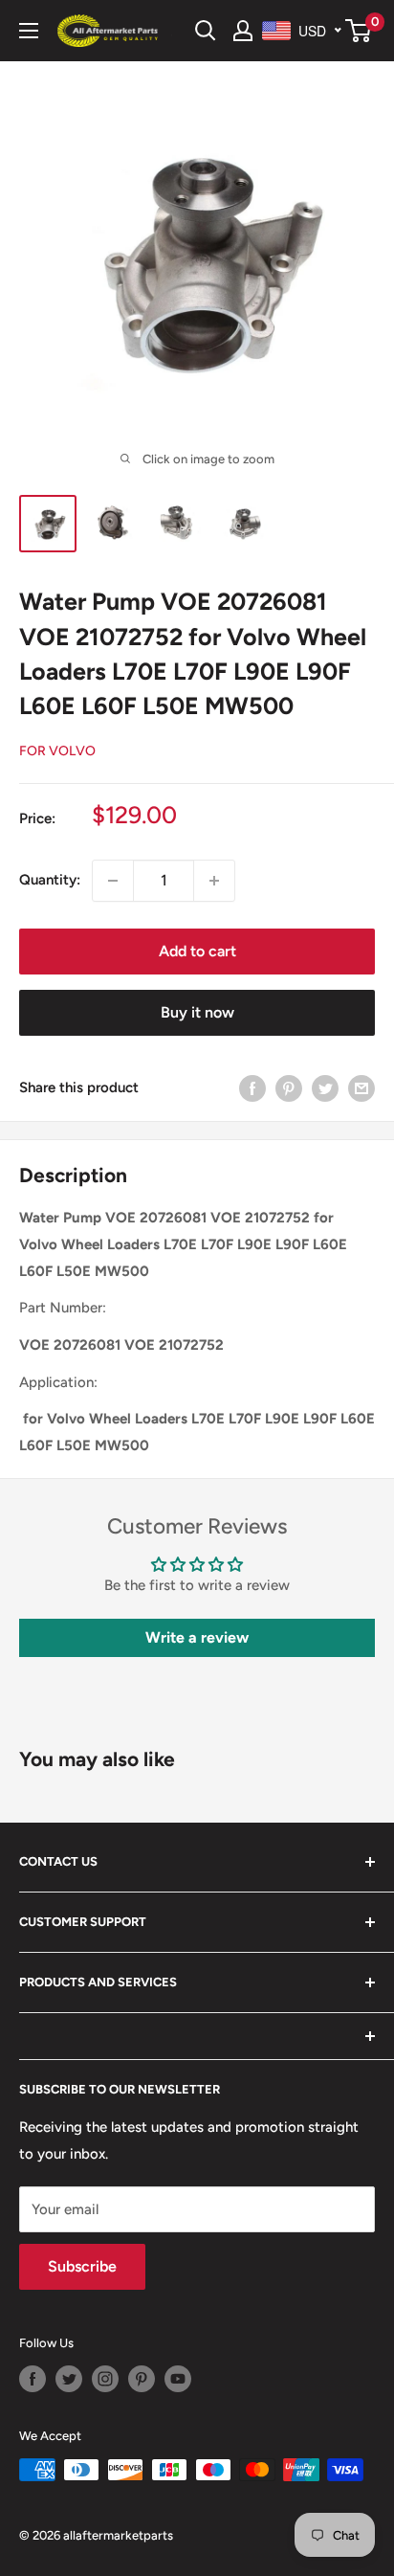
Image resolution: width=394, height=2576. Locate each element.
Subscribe (82, 2266)
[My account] (243, 31)
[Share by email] (361, 1088)
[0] (359, 31)
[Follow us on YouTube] (178, 2379)
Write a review (197, 1637)
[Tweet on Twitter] (325, 1088)
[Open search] (206, 31)
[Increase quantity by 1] (214, 881)
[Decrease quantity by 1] (113, 881)
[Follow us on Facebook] (33, 2379)
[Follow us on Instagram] (105, 2379)
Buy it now (197, 1012)
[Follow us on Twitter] (69, 2379)
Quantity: (50, 880)
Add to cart (197, 951)
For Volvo (57, 751)
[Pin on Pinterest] (289, 1088)
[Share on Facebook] (252, 1088)
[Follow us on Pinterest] (142, 2379)
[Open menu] (29, 31)
